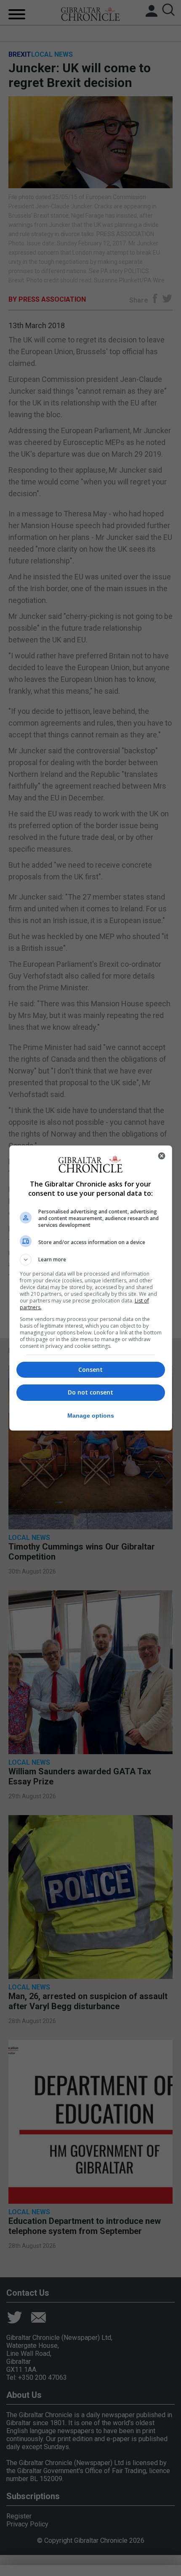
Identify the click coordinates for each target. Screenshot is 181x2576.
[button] (91, 1260)
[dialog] (91, 1288)
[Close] (162, 1156)
